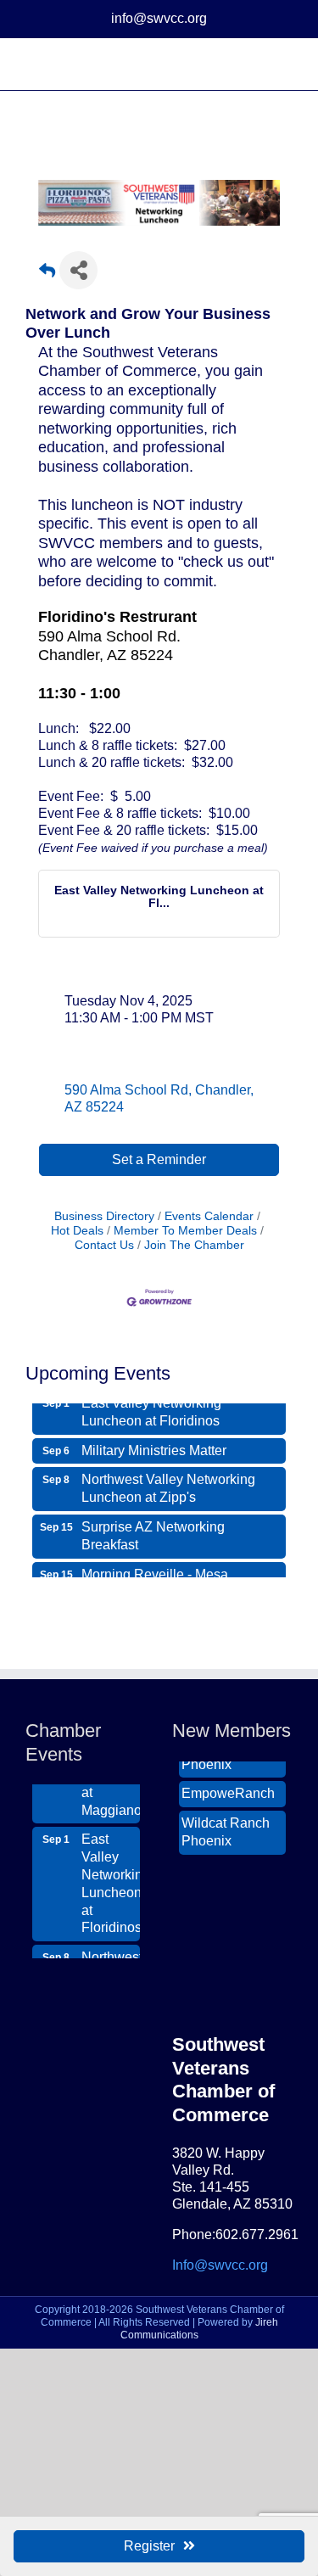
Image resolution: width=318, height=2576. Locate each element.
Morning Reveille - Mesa (155, 1572)
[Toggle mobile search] (255, 64)
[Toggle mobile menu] (286, 64)
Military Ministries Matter (154, 1448)
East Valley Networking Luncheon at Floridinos (151, 1409)
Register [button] (149, 2546)
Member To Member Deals (185, 1231)
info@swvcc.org (159, 18)
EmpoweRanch (228, 1791)
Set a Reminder (159, 1159)
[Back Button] (47, 275)
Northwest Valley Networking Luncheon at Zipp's (168, 1486)
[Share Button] (78, 270)
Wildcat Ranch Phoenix (226, 1829)
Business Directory (104, 1216)
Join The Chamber (194, 1245)
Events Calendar (209, 1216)
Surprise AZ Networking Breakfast (153, 1533)
